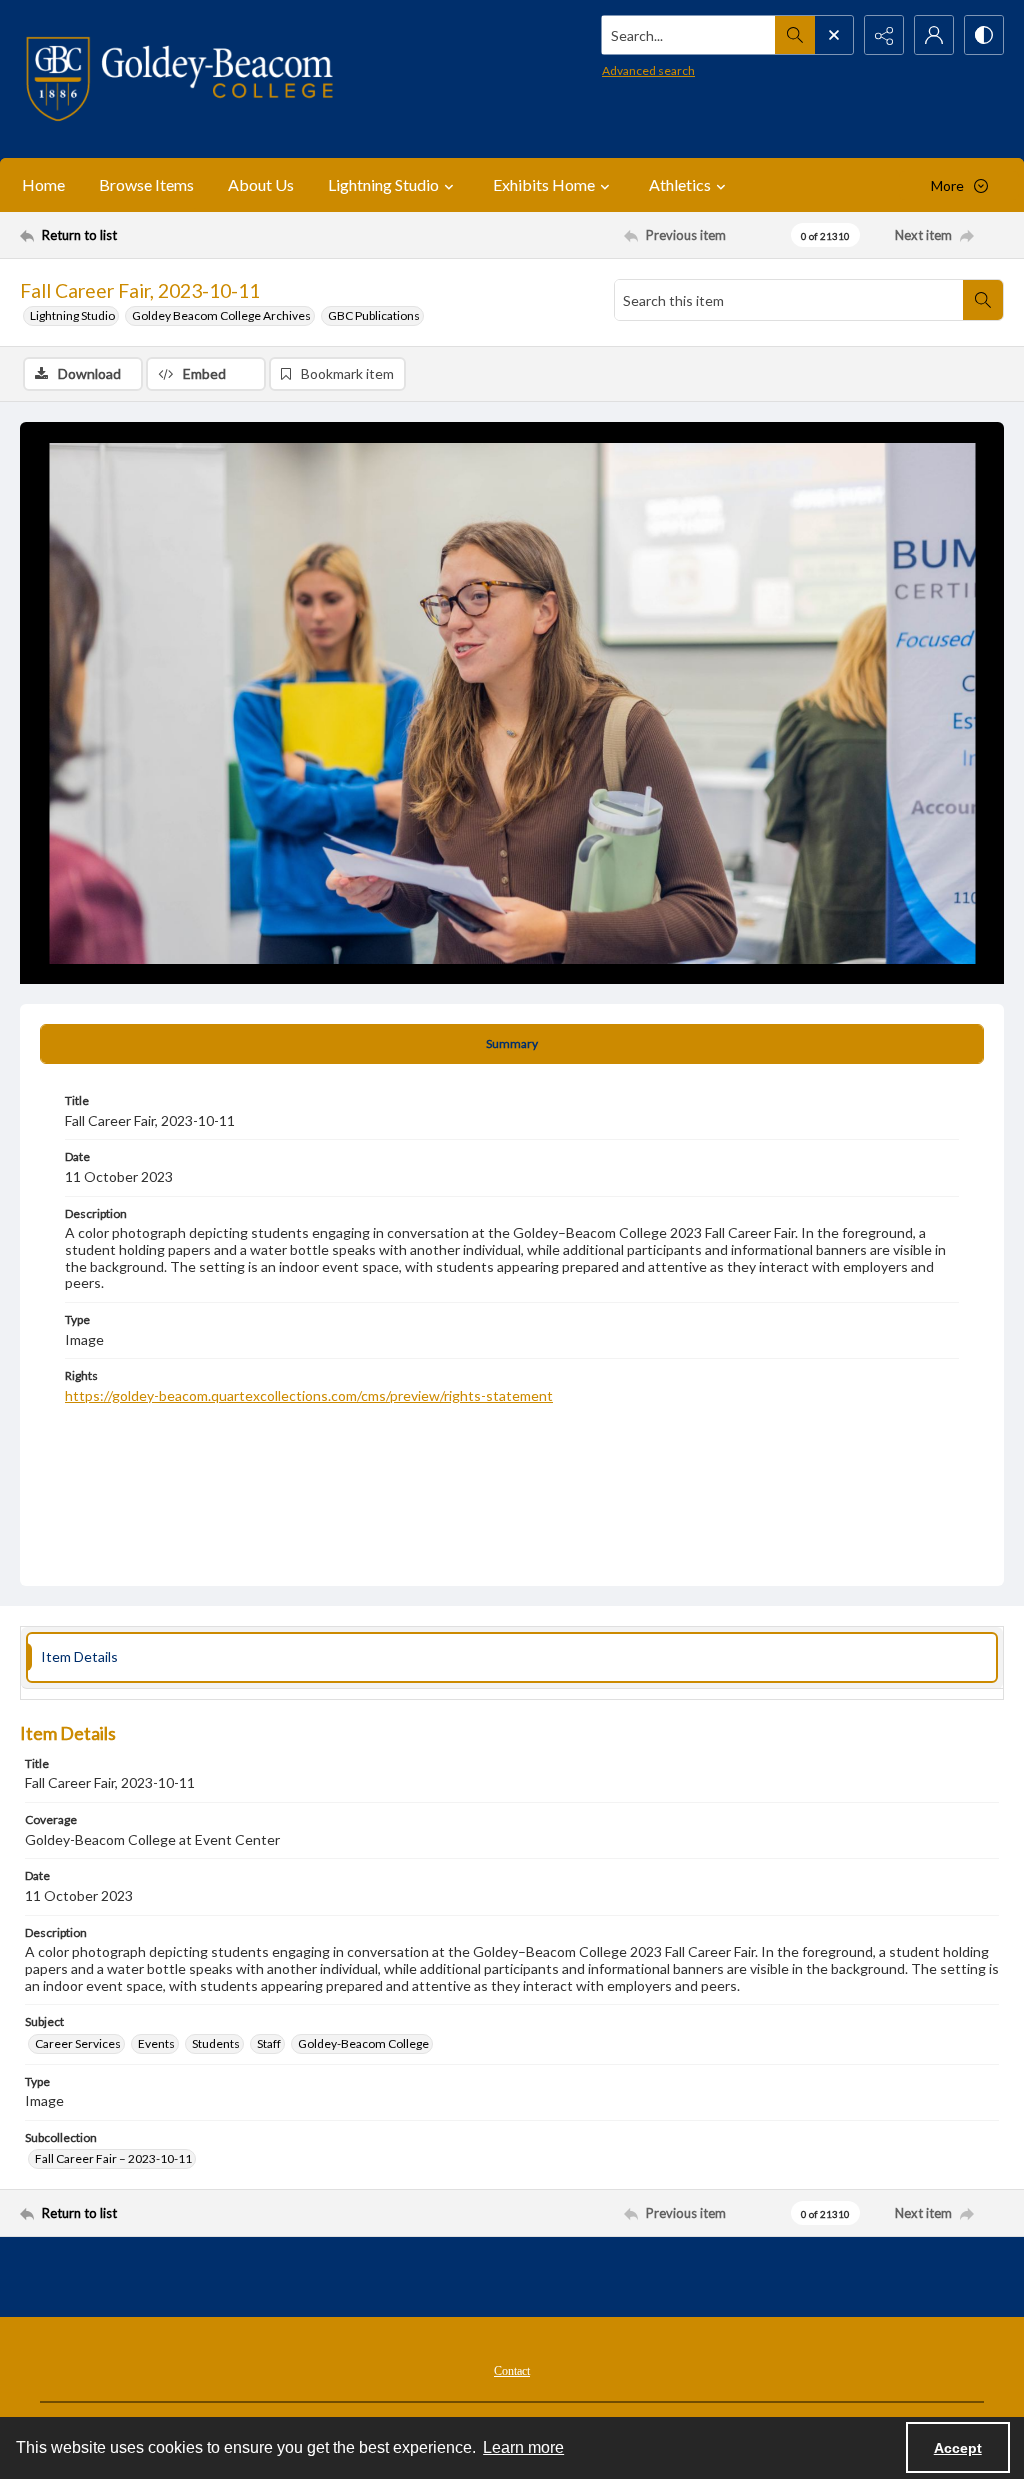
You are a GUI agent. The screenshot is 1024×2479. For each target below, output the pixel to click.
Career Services (78, 2043)
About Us (261, 184)
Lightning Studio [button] (383, 184)
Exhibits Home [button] (544, 184)
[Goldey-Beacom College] (179, 79)
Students (216, 2043)
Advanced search (648, 70)
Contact (512, 2371)
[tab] (512, 1044)
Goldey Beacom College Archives (221, 315)
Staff (269, 2043)
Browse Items (146, 184)
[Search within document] (983, 300)
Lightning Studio (72, 315)
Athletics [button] (680, 184)
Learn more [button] (523, 2447)
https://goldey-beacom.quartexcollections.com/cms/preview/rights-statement (309, 1395)
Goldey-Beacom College (363, 2043)
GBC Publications (374, 315)
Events (156, 2043)
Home (43, 184)
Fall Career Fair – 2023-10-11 (113, 2158)
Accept (958, 2448)
